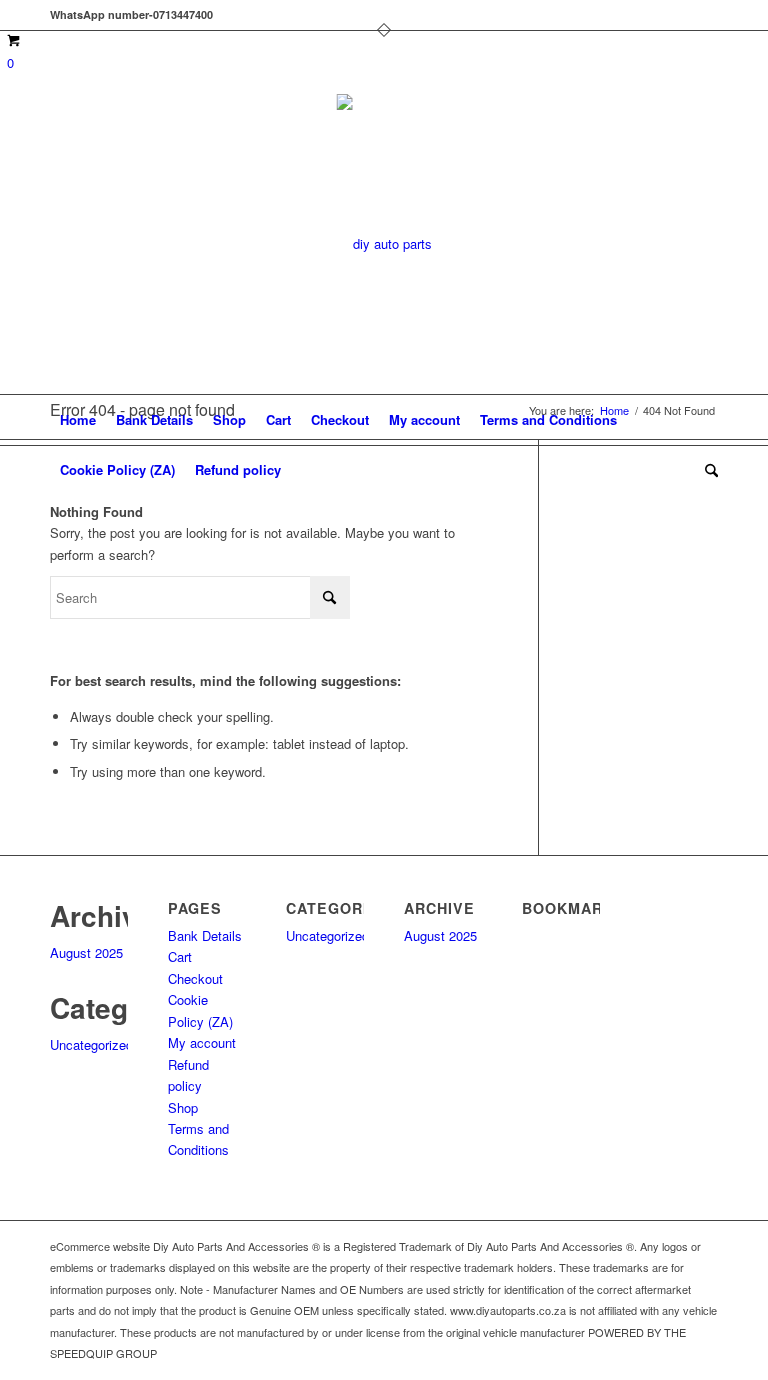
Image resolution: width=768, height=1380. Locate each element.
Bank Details (154, 419)
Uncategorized (91, 1044)
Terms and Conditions (548, 419)
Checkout (340, 419)
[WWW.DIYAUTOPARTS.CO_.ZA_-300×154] (384, 244)
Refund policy (238, 469)
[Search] (706, 470)
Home (78, 419)
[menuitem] (706, 470)
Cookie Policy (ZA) (117, 469)
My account (424, 419)
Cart (278, 419)
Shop (229, 419)
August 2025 (86, 952)
